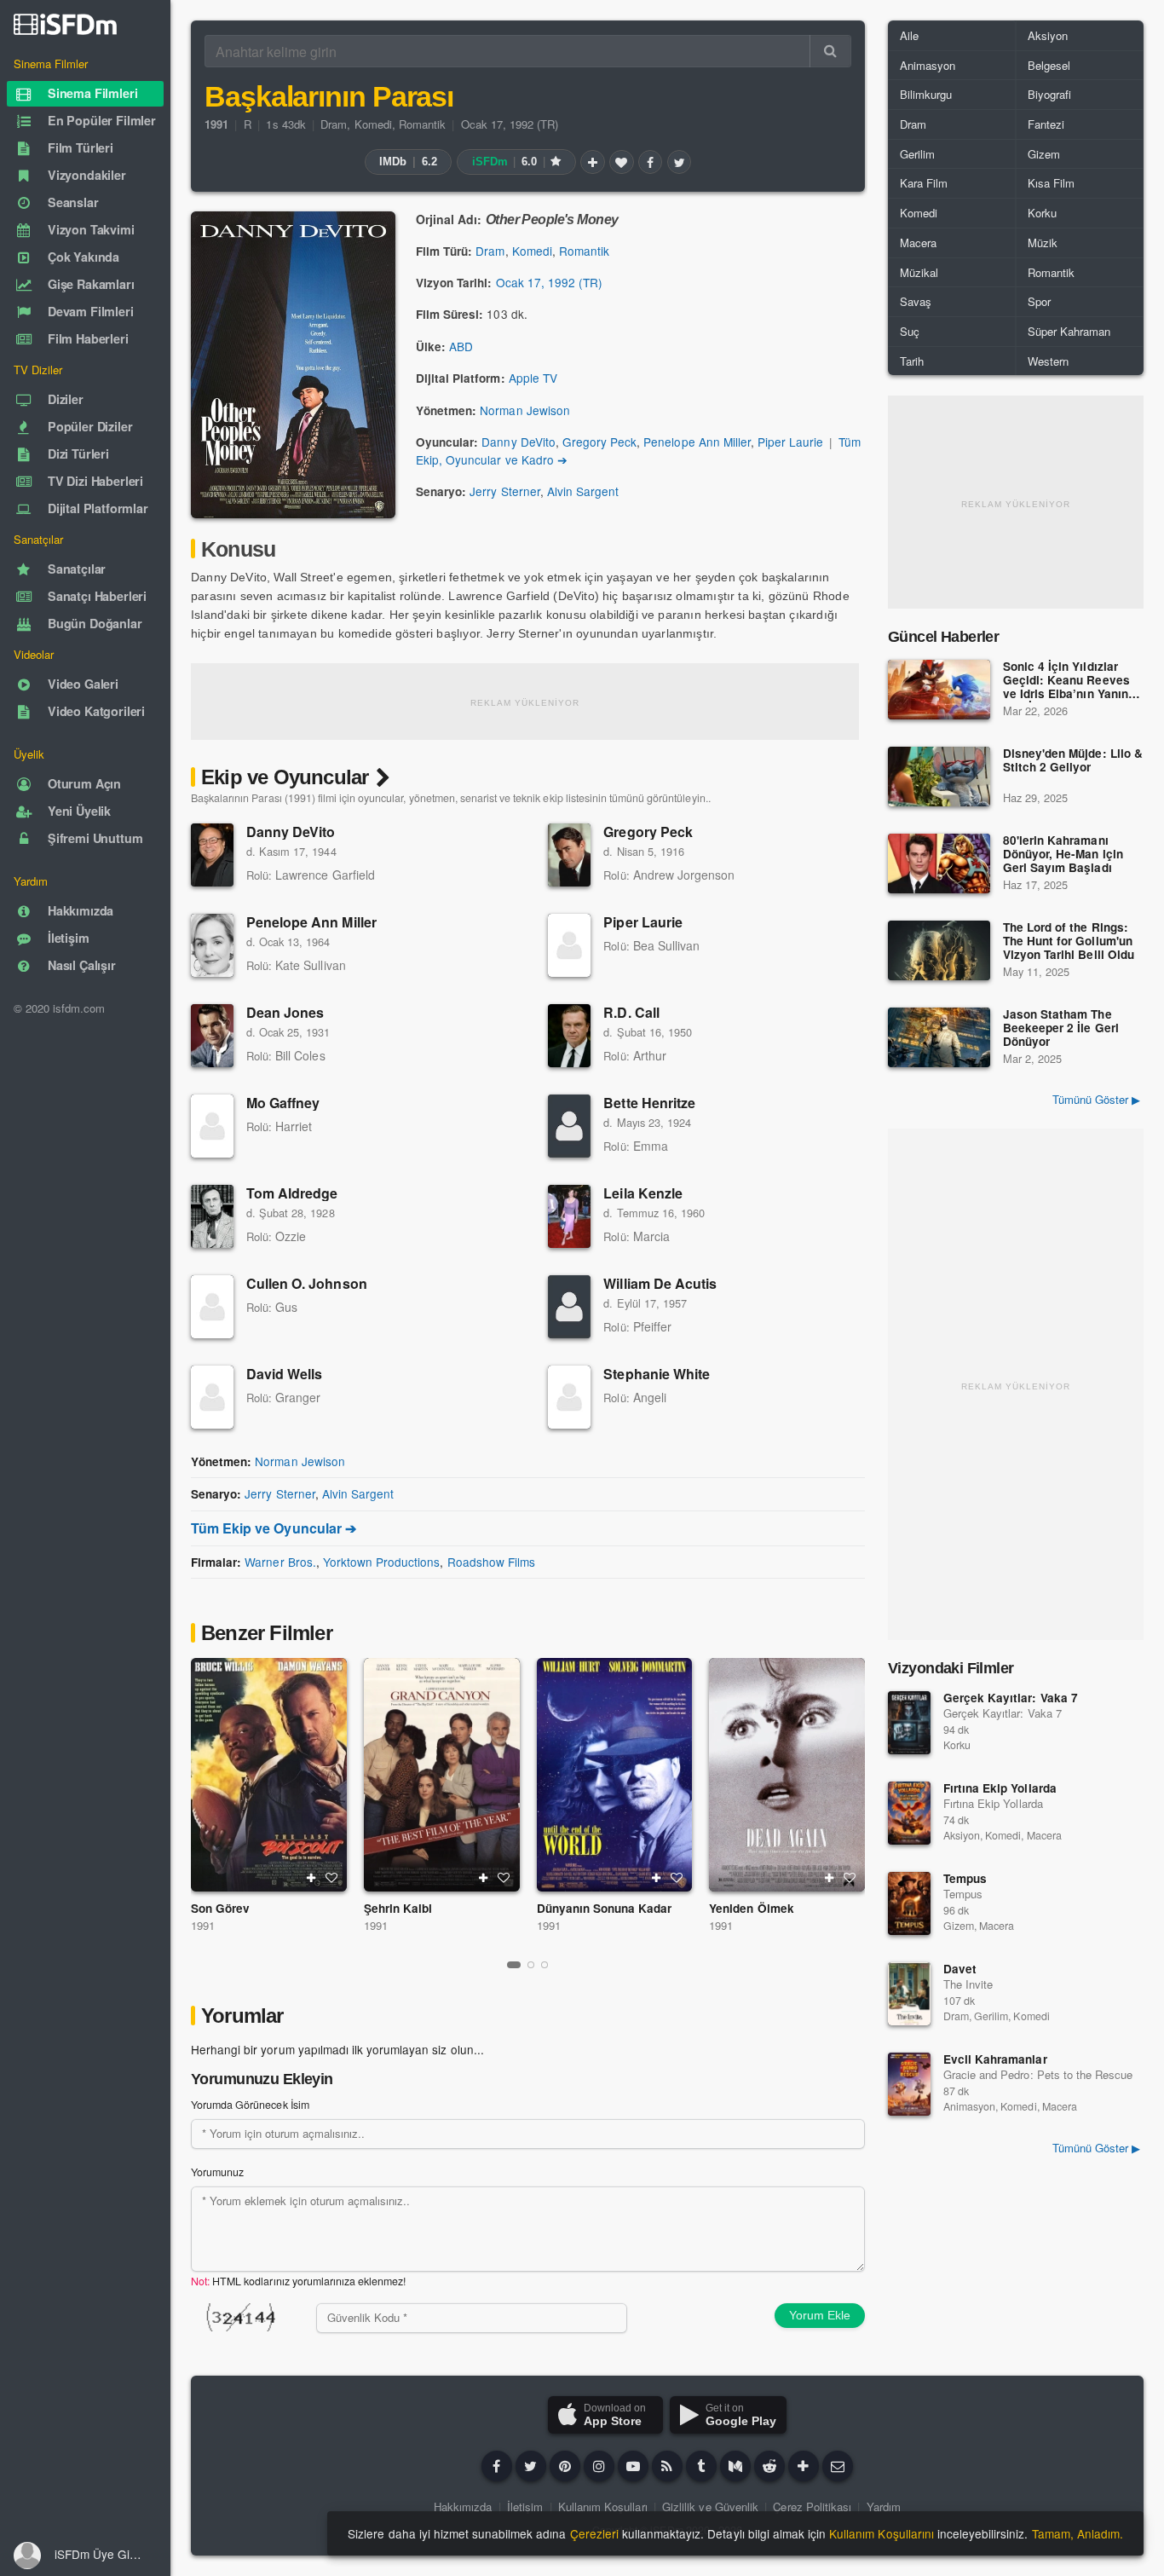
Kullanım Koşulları (603, 2507)
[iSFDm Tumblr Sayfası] (701, 2466)
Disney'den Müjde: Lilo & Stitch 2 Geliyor (1073, 761)
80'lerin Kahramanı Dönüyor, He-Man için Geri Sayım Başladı (1063, 855)
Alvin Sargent (583, 491)
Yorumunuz (217, 2172)
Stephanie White (657, 1374)
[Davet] (909, 1994)
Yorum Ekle (820, 2315)
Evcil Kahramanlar (995, 2059)
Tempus (965, 1878)
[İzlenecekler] (592, 162)
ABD (461, 346)
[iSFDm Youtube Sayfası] (633, 2466)
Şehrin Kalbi (398, 1908)
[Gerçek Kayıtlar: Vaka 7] (909, 1723)
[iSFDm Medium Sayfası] (735, 2466)
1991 (203, 1925)
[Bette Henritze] (569, 1126)
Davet (960, 1969)
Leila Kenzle (643, 1193)
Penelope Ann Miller (697, 442)
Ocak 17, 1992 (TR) (510, 124)
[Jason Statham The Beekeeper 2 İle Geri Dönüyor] (939, 1037)
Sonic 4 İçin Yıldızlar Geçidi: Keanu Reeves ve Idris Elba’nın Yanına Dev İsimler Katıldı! (1069, 681)
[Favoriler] (621, 162)
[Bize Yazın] (838, 2466)
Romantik (422, 124)
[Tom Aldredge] (212, 1216)
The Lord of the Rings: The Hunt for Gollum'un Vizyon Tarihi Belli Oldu (1069, 941)
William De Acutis (660, 1283)
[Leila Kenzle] (569, 1216)
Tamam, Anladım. (1078, 2533)
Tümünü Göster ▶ (1096, 1099)
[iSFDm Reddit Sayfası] (769, 2466)
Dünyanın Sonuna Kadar (605, 1908)
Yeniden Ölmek (751, 1908)
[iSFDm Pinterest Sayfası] (565, 2466)
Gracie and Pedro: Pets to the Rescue (1038, 2074)
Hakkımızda (463, 2507)
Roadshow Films (491, 1562)
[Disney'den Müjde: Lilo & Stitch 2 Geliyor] (939, 777)
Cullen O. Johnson (307, 1283)
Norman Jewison (524, 410)
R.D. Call (631, 1012)
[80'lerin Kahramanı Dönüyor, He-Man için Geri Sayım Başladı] (939, 863)
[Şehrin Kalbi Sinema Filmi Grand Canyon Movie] (442, 1775)
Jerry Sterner (504, 491)
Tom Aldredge (292, 1193)
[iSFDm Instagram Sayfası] (599, 2466)
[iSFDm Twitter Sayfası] (531, 2466)
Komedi (373, 124)
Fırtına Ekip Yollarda (1000, 1788)
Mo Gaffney (283, 1103)
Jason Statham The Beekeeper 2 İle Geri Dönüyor (1061, 1028)
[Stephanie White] (569, 1397)
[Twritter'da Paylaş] (679, 162)
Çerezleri (594, 2533)
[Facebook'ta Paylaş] (650, 162)
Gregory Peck (599, 442)
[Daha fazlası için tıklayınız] (804, 2466)
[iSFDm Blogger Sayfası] (667, 2466)
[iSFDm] (65, 24)
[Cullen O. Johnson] (212, 1307)
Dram (334, 124)
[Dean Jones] (212, 1036)
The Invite (968, 1984)
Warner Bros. (280, 1562)
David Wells (284, 1374)
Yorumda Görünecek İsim (250, 2105)
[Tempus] (909, 1903)
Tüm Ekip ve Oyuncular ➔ (274, 1528)
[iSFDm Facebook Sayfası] (497, 2466)
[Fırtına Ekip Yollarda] (909, 1813)
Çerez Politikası (812, 2507)
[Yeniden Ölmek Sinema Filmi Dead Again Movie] (787, 1775)
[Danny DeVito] (212, 855)
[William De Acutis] (569, 1307)
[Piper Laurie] (569, 945)
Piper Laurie (790, 442)
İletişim (525, 2507)
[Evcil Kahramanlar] (909, 2084)
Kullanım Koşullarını (882, 2533)
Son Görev (220, 1908)
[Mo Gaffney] (212, 1126)
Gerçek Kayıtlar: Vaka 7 (1011, 1698)
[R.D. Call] (569, 1036)
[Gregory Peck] (569, 855)
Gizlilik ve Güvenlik (710, 2507)
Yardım (884, 2507)
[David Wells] (212, 1397)
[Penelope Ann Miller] (212, 945)
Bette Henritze (649, 1103)
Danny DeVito (518, 442)
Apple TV (533, 378)
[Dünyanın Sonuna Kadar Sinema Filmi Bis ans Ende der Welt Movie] (615, 1775)
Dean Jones (285, 1012)
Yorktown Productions (382, 1562)
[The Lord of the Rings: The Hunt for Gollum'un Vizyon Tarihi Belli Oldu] (939, 950)
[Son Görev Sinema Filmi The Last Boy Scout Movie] (269, 1775)
